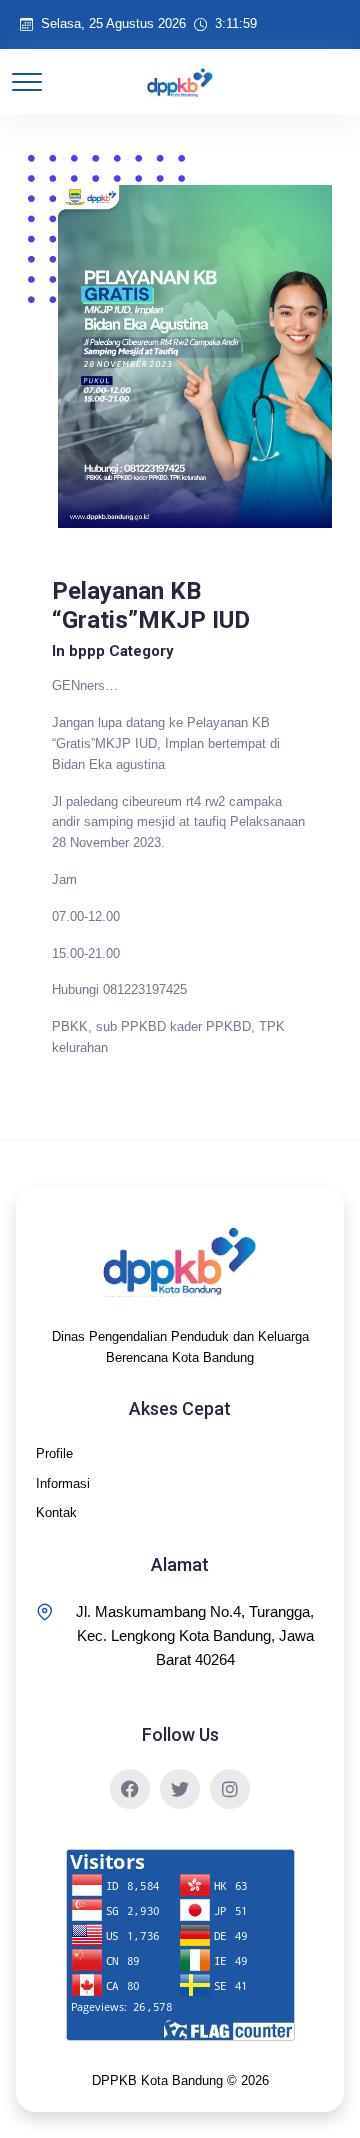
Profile (54, 1453)
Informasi (63, 1483)
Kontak (56, 1512)
